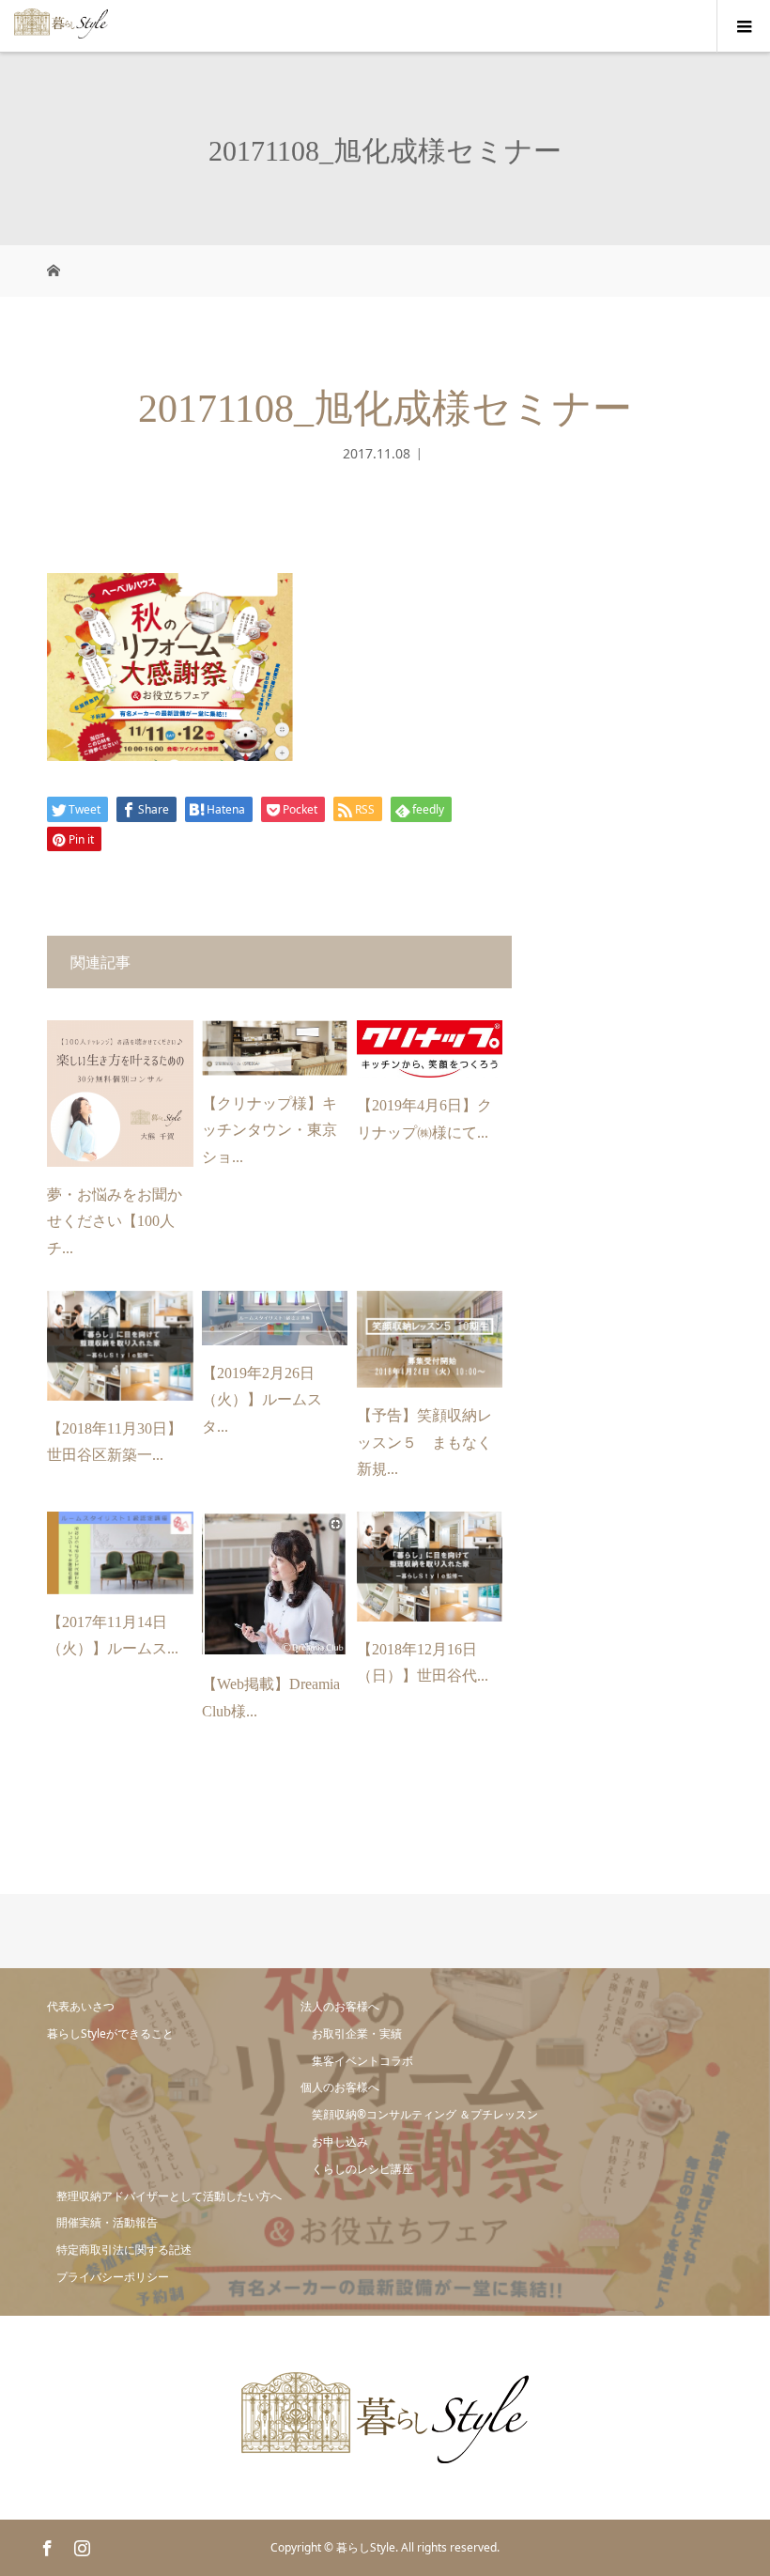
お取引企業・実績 (357, 2033)
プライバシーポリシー (113, 2277)
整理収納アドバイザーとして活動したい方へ (169, 2196)
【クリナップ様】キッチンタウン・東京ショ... (269, 1131)
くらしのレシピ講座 (362, 2169)
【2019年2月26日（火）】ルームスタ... (262, 1400)
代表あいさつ (81, 2006)
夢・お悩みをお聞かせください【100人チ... (115, 1222)
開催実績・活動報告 (107, 2222)
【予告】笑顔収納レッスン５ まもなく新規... (424, 1443)
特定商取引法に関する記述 (124, 2250)
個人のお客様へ (340, 2087)
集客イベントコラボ (362, 2061)
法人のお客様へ (340, 2006)
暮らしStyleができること (110, 2033)
